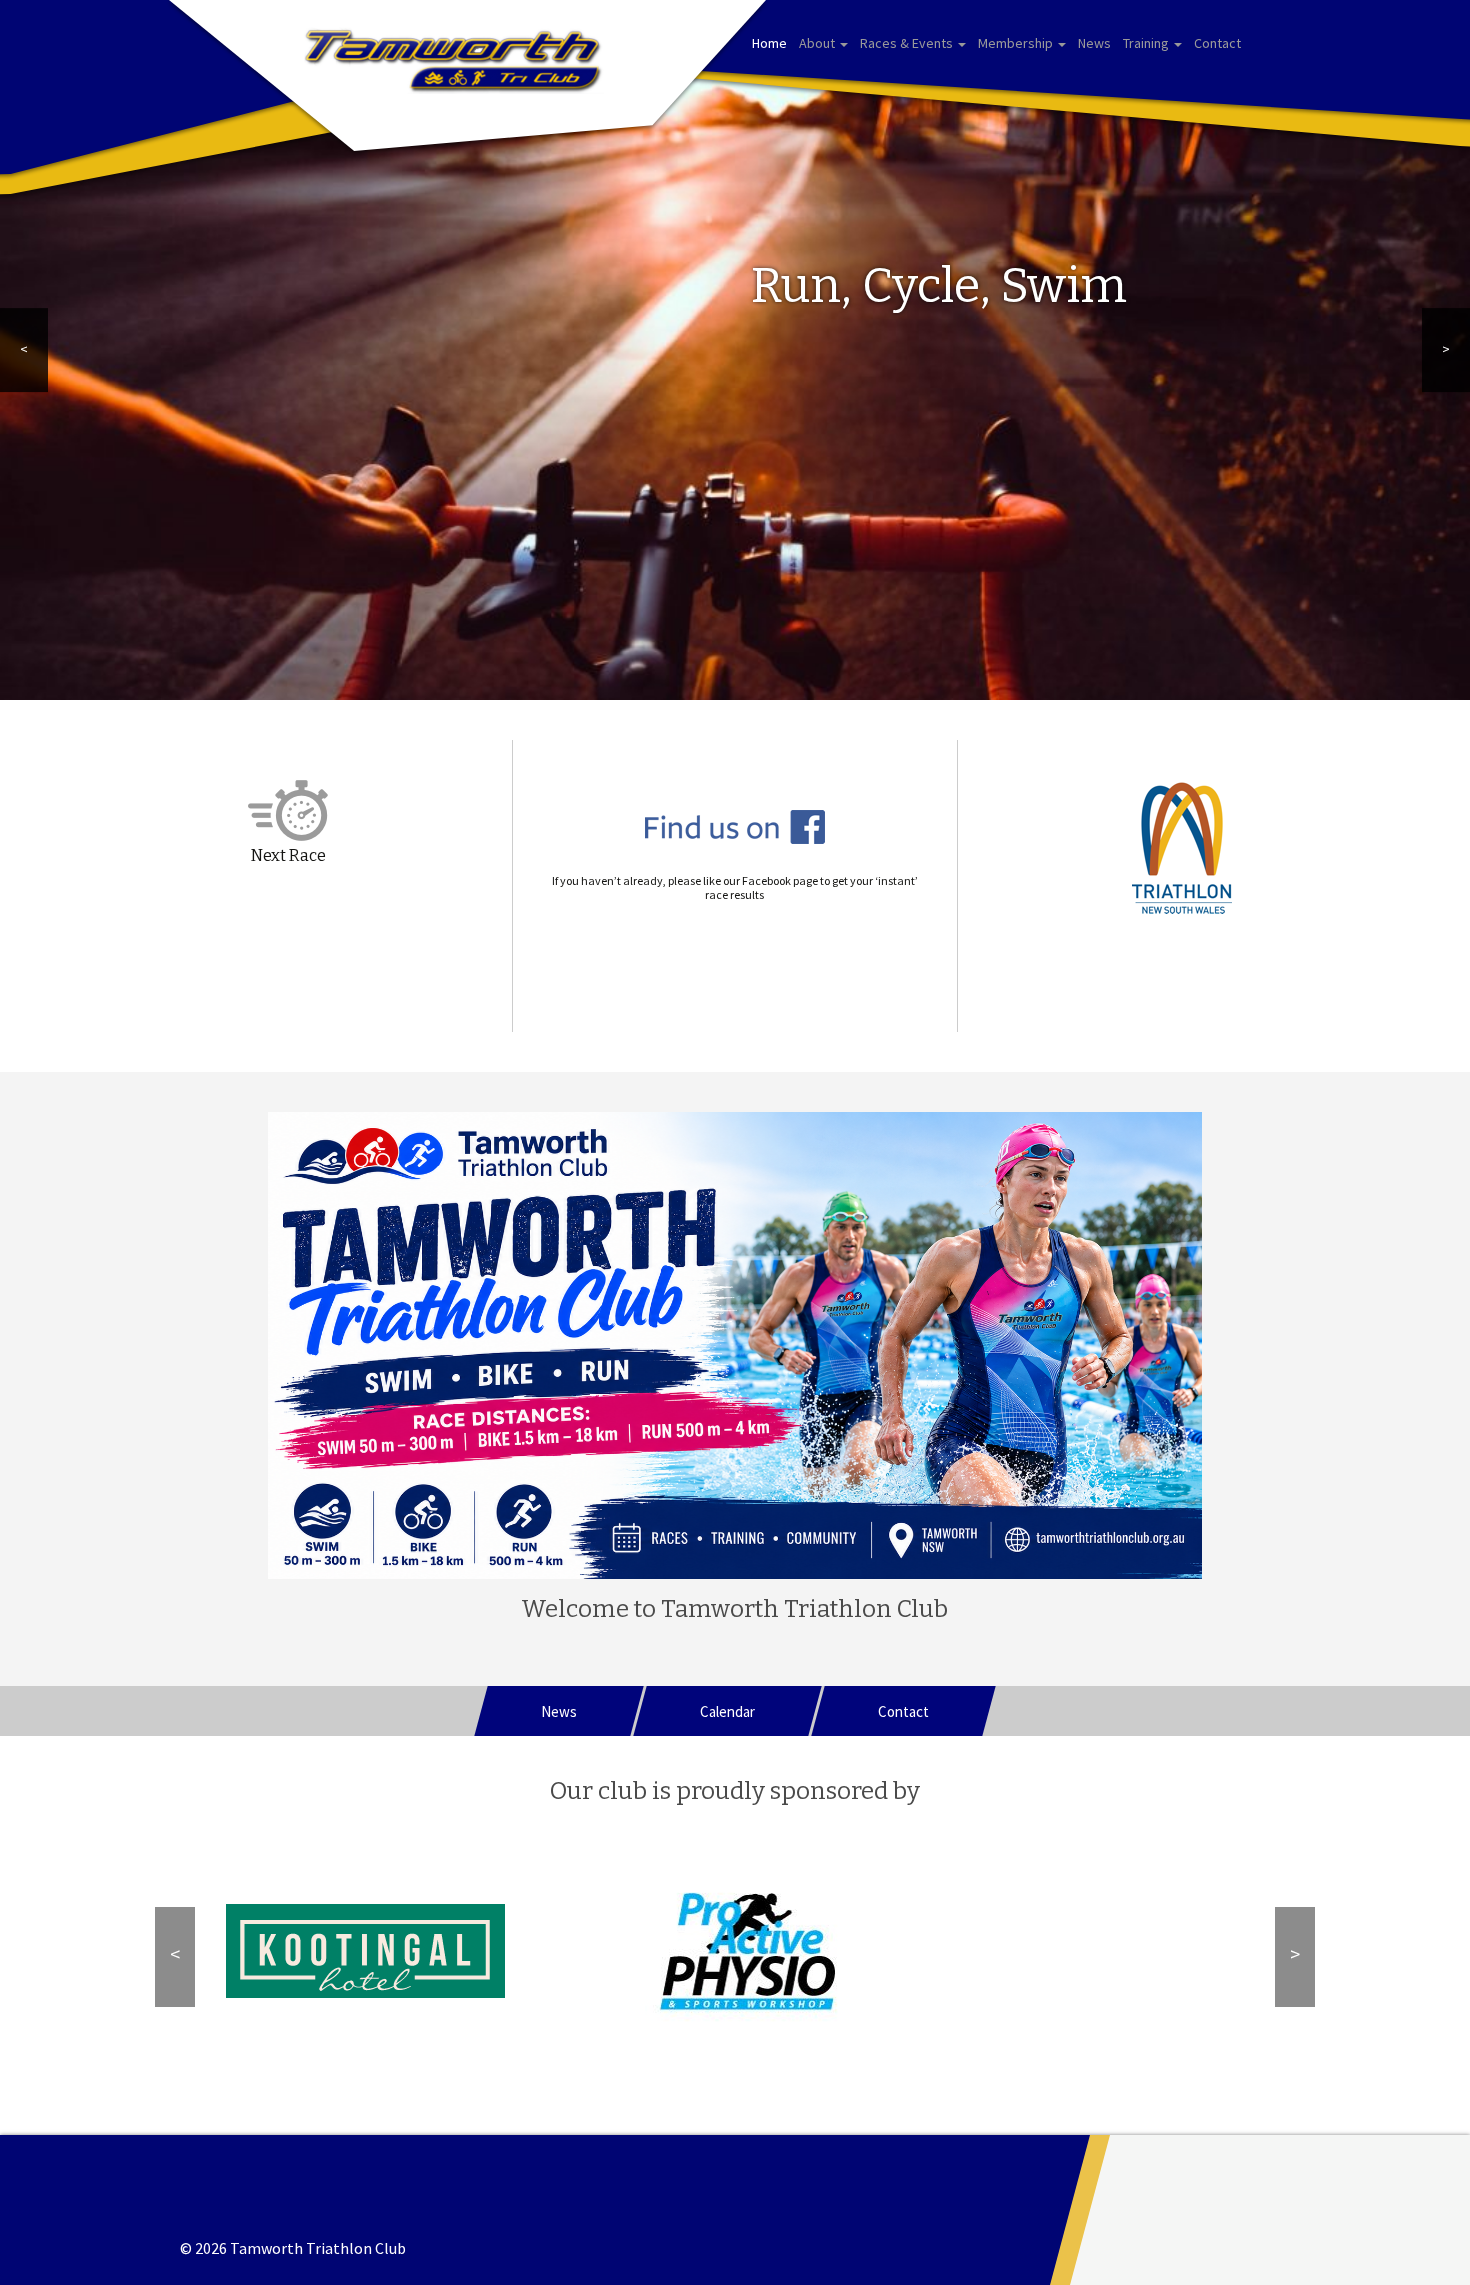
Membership (1017, 43)
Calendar (727, 1711)
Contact (1217, 43)
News (1094, 43)
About (818, 43)
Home (769, 43)
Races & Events (908, 43)
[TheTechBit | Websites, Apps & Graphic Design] (1290, 2210)
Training (1147, 43)
